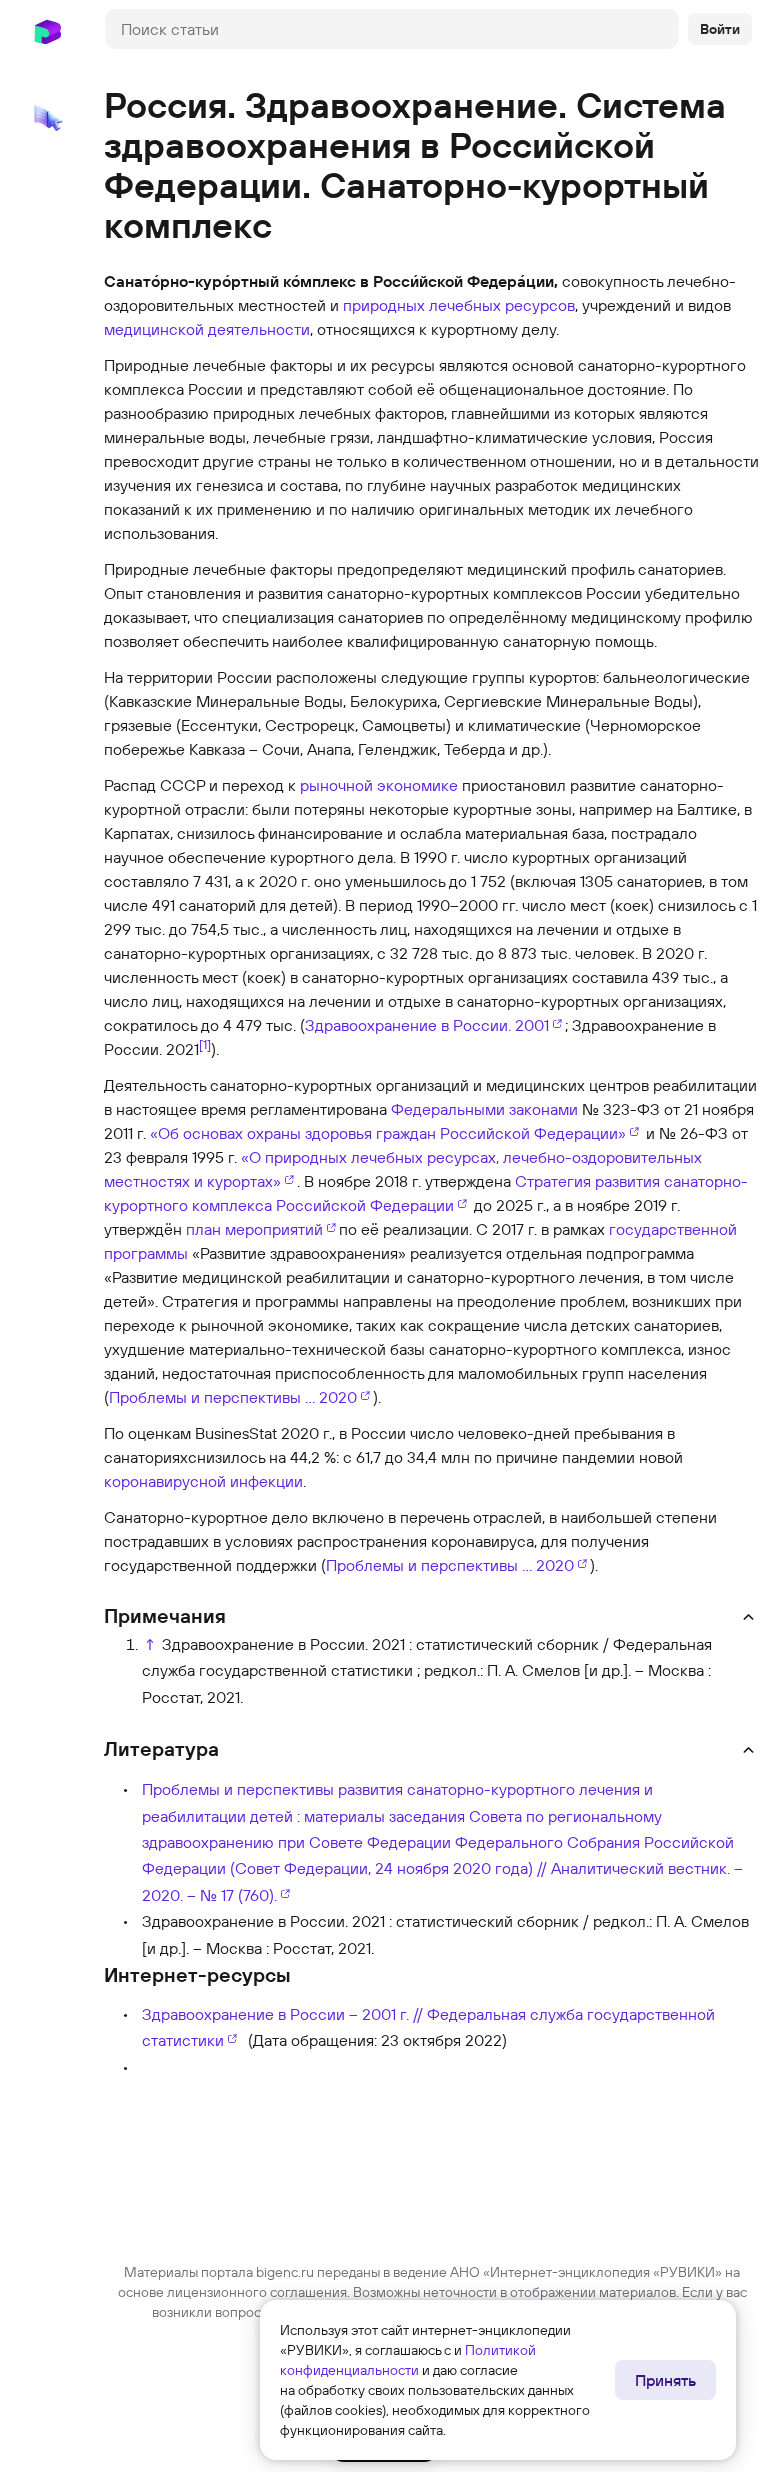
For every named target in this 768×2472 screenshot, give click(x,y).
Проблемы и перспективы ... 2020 (233, 1397)
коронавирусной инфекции (203, 1481)
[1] (205, 1044)
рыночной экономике (379, 785)
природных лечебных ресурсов (459, 305)
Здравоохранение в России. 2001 (427, 1025)
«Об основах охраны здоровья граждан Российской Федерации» (388, 1133)
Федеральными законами (484, 1109)
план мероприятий (254, 1229)
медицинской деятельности (207, 329)
